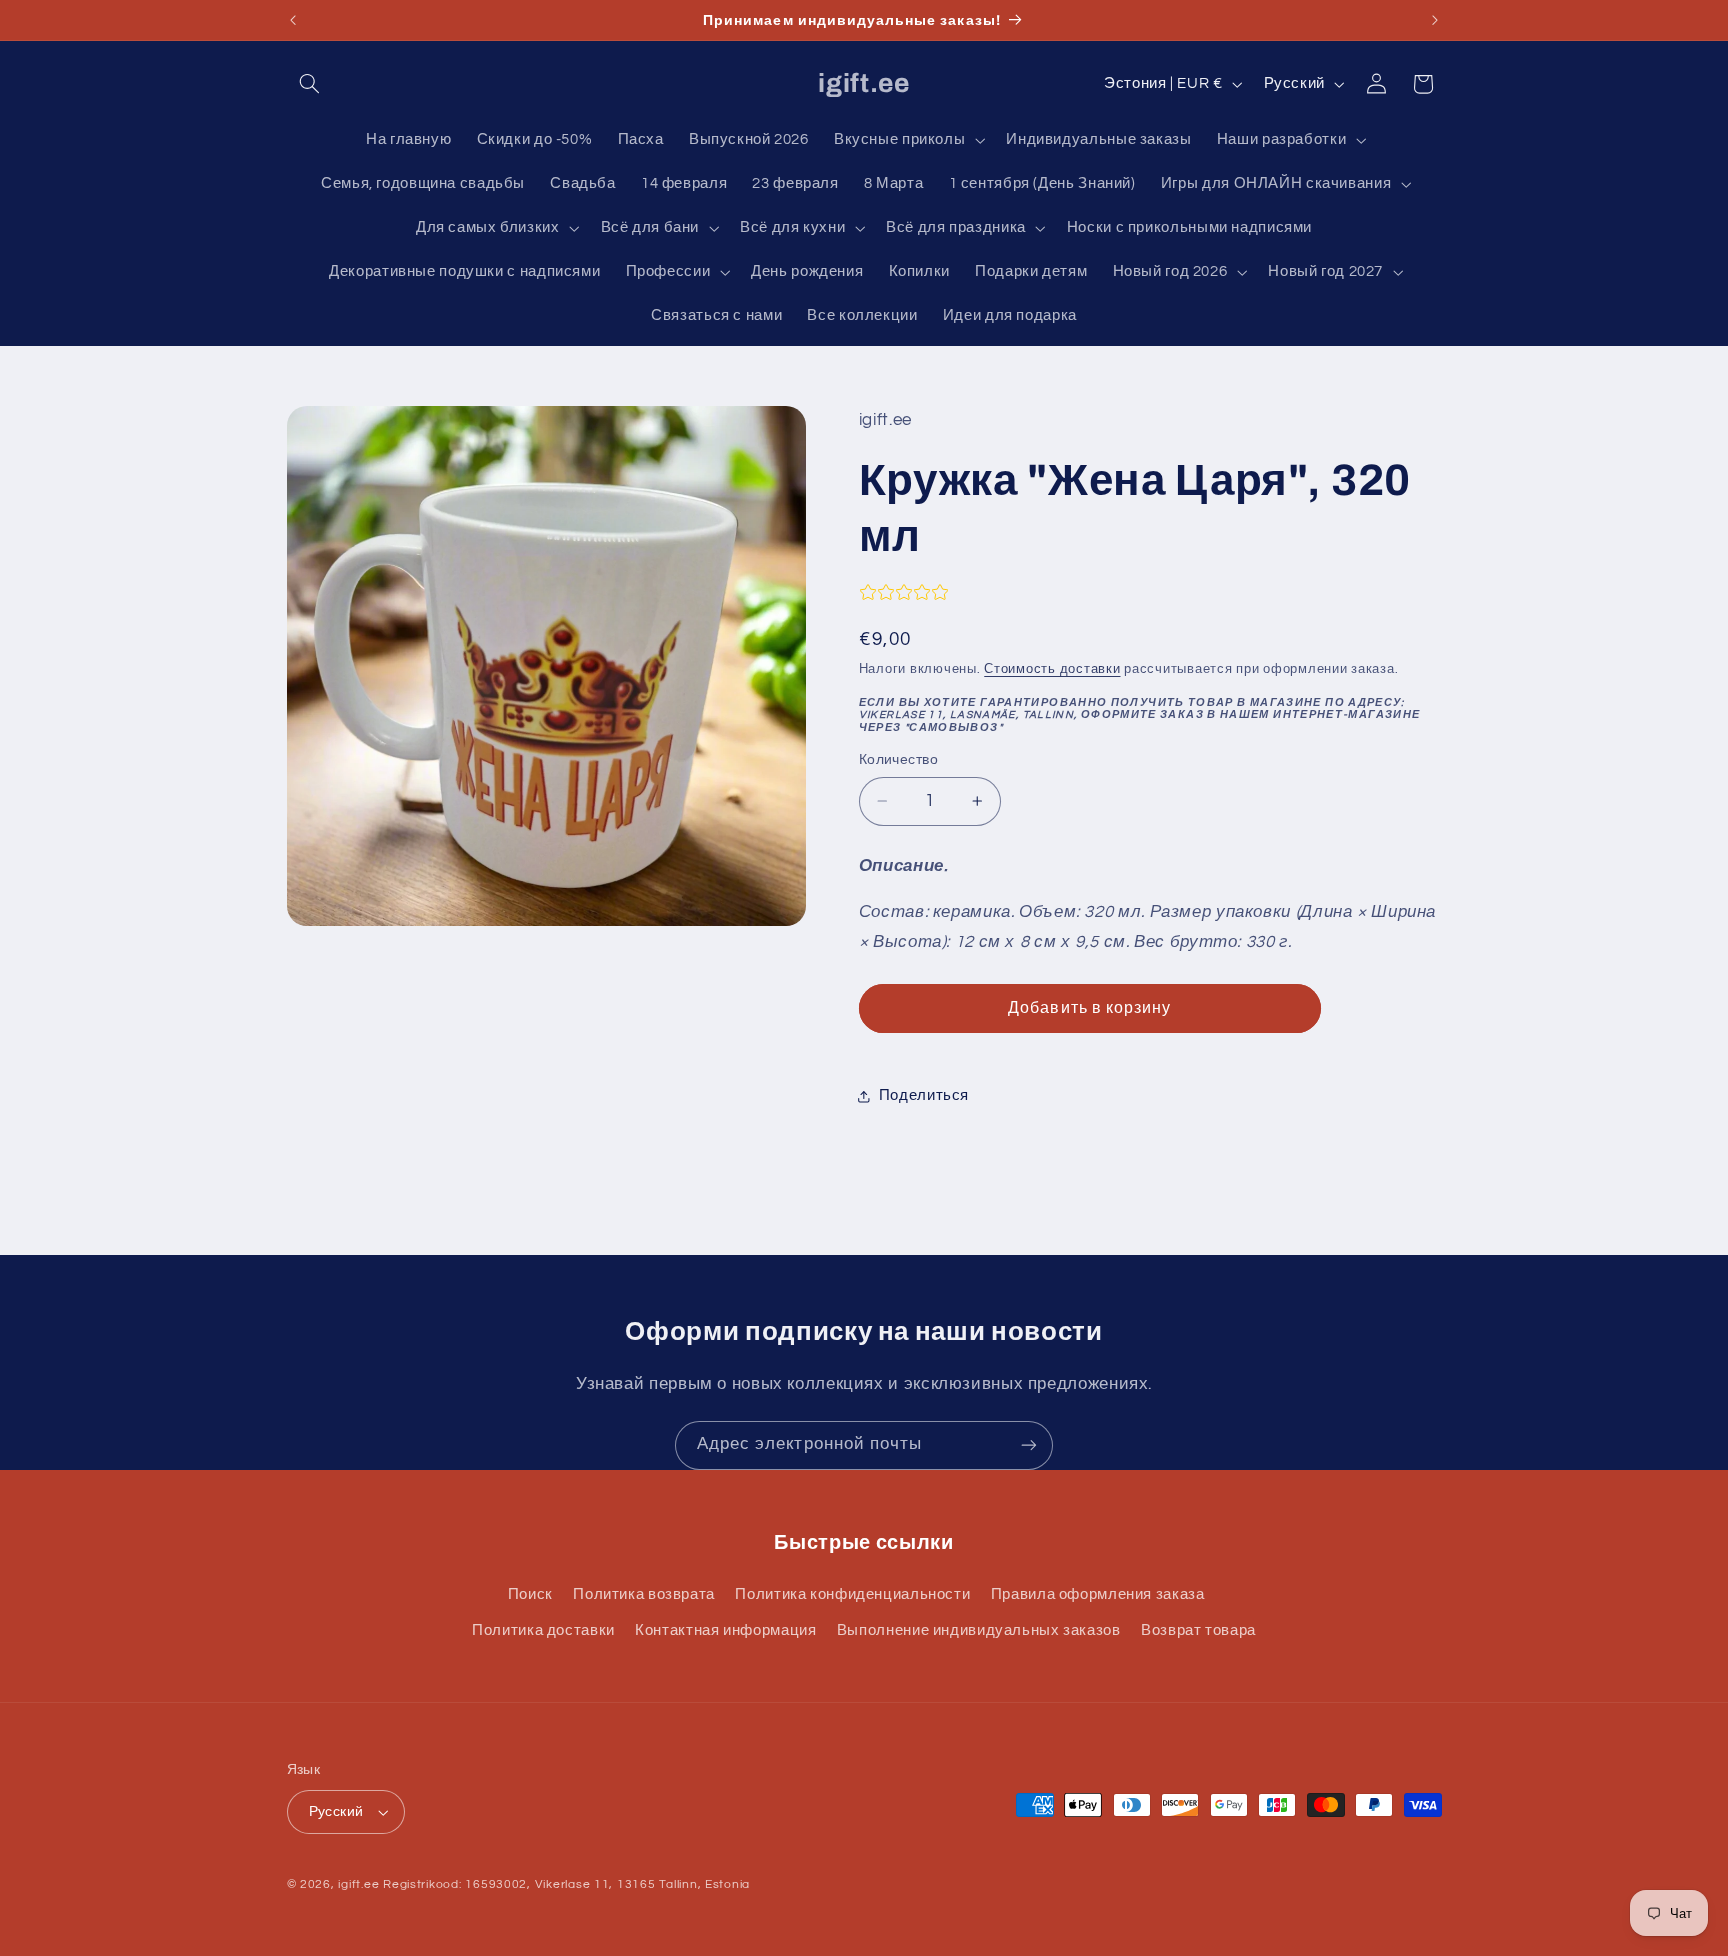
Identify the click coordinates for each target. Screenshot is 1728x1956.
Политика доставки (543, 1630)
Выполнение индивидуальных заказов (979, 1630)
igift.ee (358, 1884)
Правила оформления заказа (1098, 1594)
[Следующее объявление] (1435, 20)
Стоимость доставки (1052, 669)
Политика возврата (644, 1594)
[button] (310, 84)
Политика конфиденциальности (852, 1594)
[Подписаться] (1029, 1445)
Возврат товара (1198, 1630)
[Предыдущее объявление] (293, 20)
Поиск (530, 1594)
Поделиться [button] (924, 1095)
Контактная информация (725, 1630)
